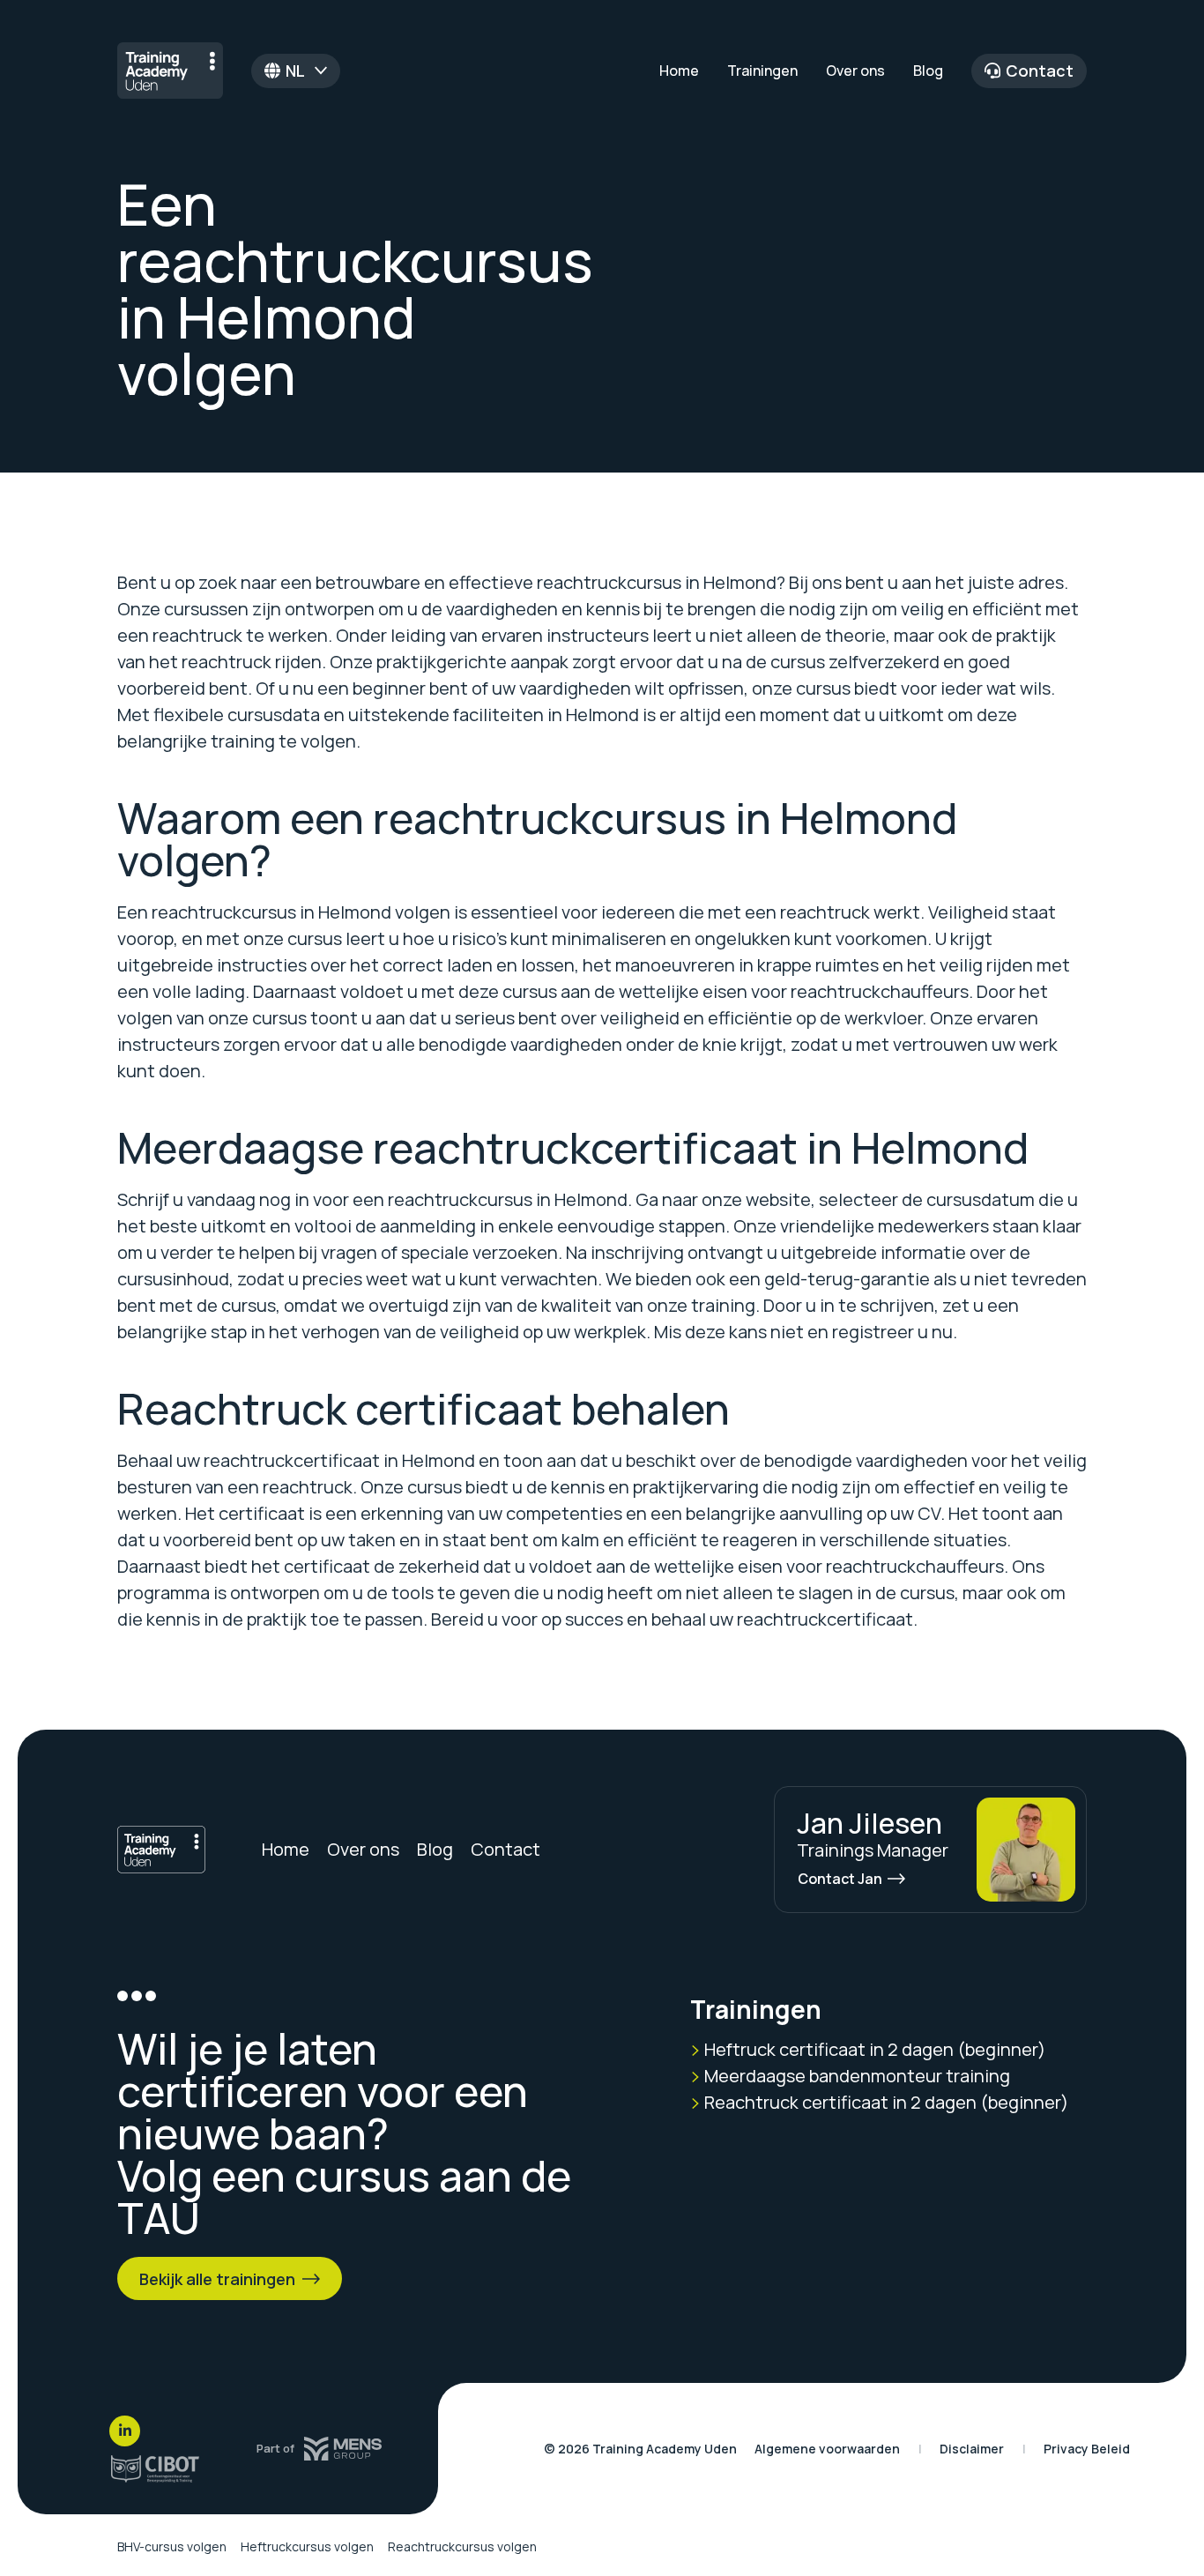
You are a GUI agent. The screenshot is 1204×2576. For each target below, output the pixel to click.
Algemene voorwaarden (827, 2449)
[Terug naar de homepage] (170, 71)
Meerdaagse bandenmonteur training (855, 2076)
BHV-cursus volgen (172, 2546)
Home (679, 71)
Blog (928, 71)
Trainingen (762, 71)
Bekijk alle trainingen (217, 2279)
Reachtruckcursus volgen (462, 2546)
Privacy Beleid (1087, 2449)
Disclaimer (972, 2449)
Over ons (855, 71)
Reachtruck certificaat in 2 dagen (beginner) (884, 2102)
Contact (1040, 71)
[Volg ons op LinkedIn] (125, 2431)
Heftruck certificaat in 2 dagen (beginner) (873, 2049)
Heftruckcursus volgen (307, 2546)
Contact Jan (840, 1879)
